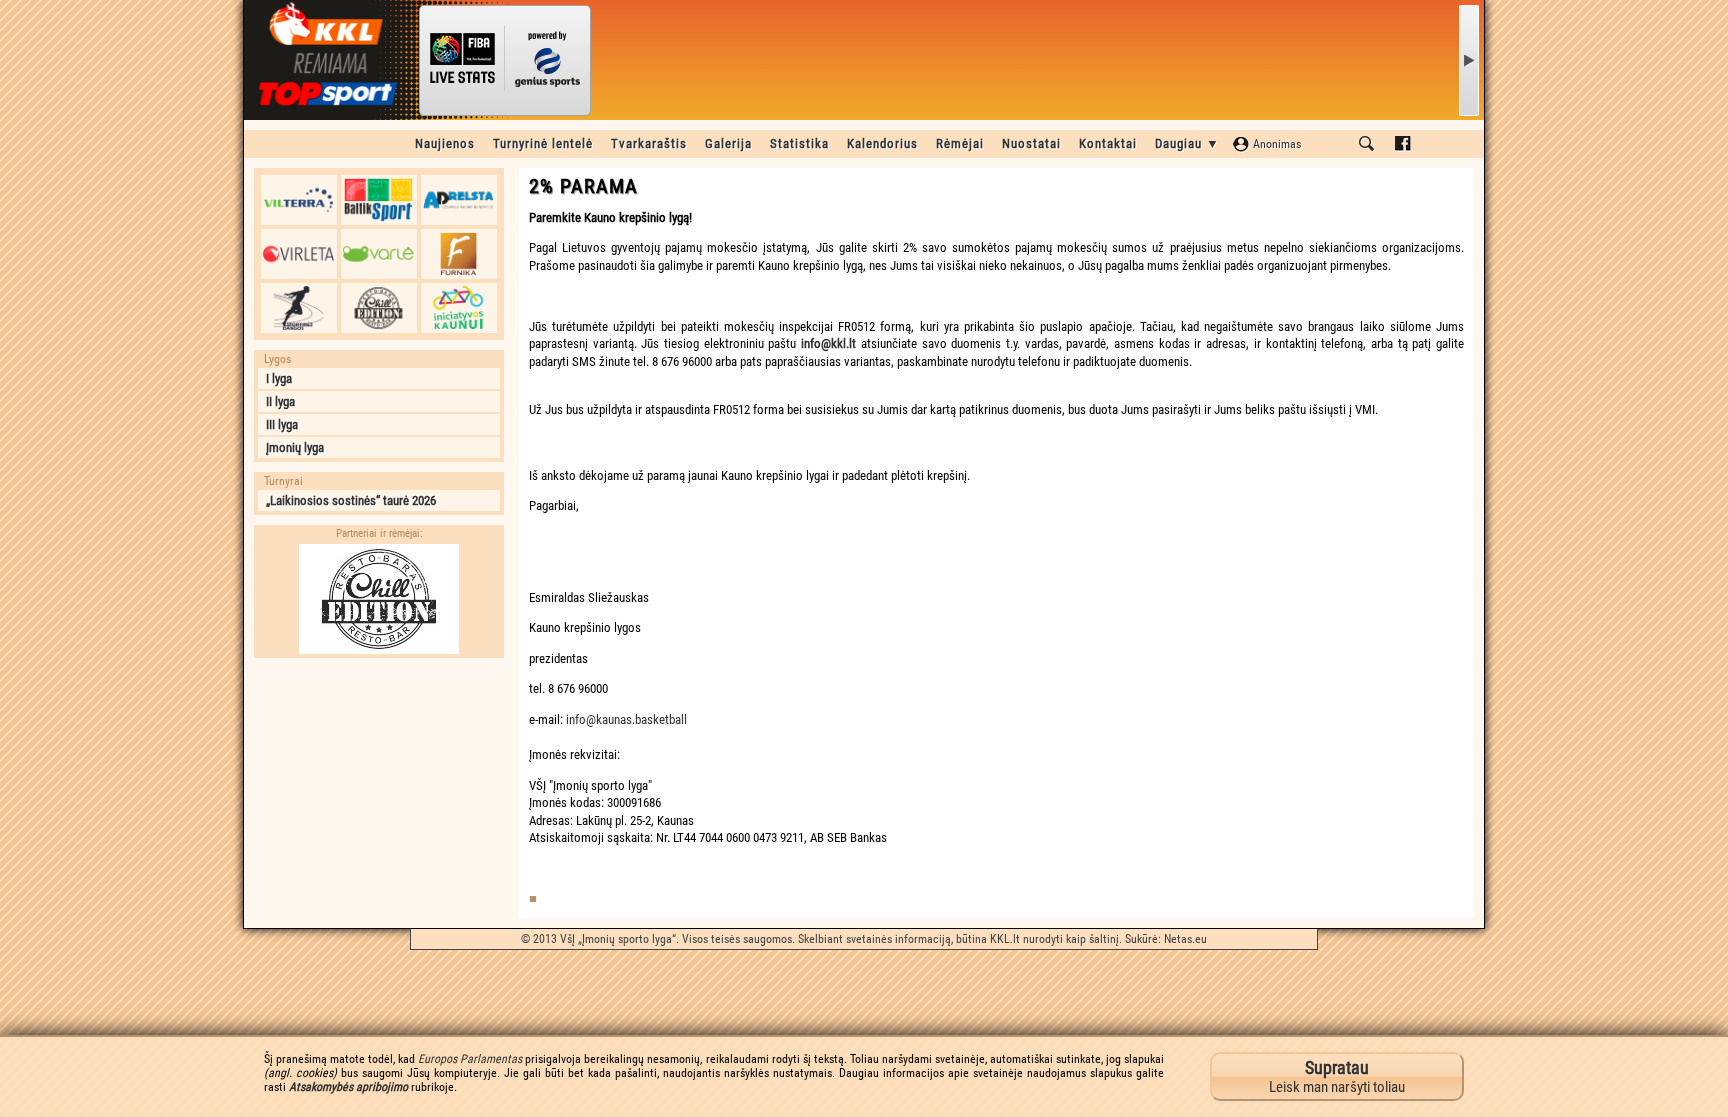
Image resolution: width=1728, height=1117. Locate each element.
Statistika (799, 143)
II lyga (280, 401)
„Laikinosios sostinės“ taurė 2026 (351, 500)
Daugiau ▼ (1187, 143)
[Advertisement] (379, 793)
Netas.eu (1185, 939)
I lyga (279, 378)
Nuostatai (1031, 143)
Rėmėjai (960, 143)
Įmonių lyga (295, 447)
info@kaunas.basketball (626, 719)
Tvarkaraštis (649, 143)
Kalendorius (882, 143)
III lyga (282, 424)
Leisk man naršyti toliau (1337, 1076)
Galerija (728, 143)
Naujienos (445, 143)
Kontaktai (1108, 143)
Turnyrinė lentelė (543, 143)
